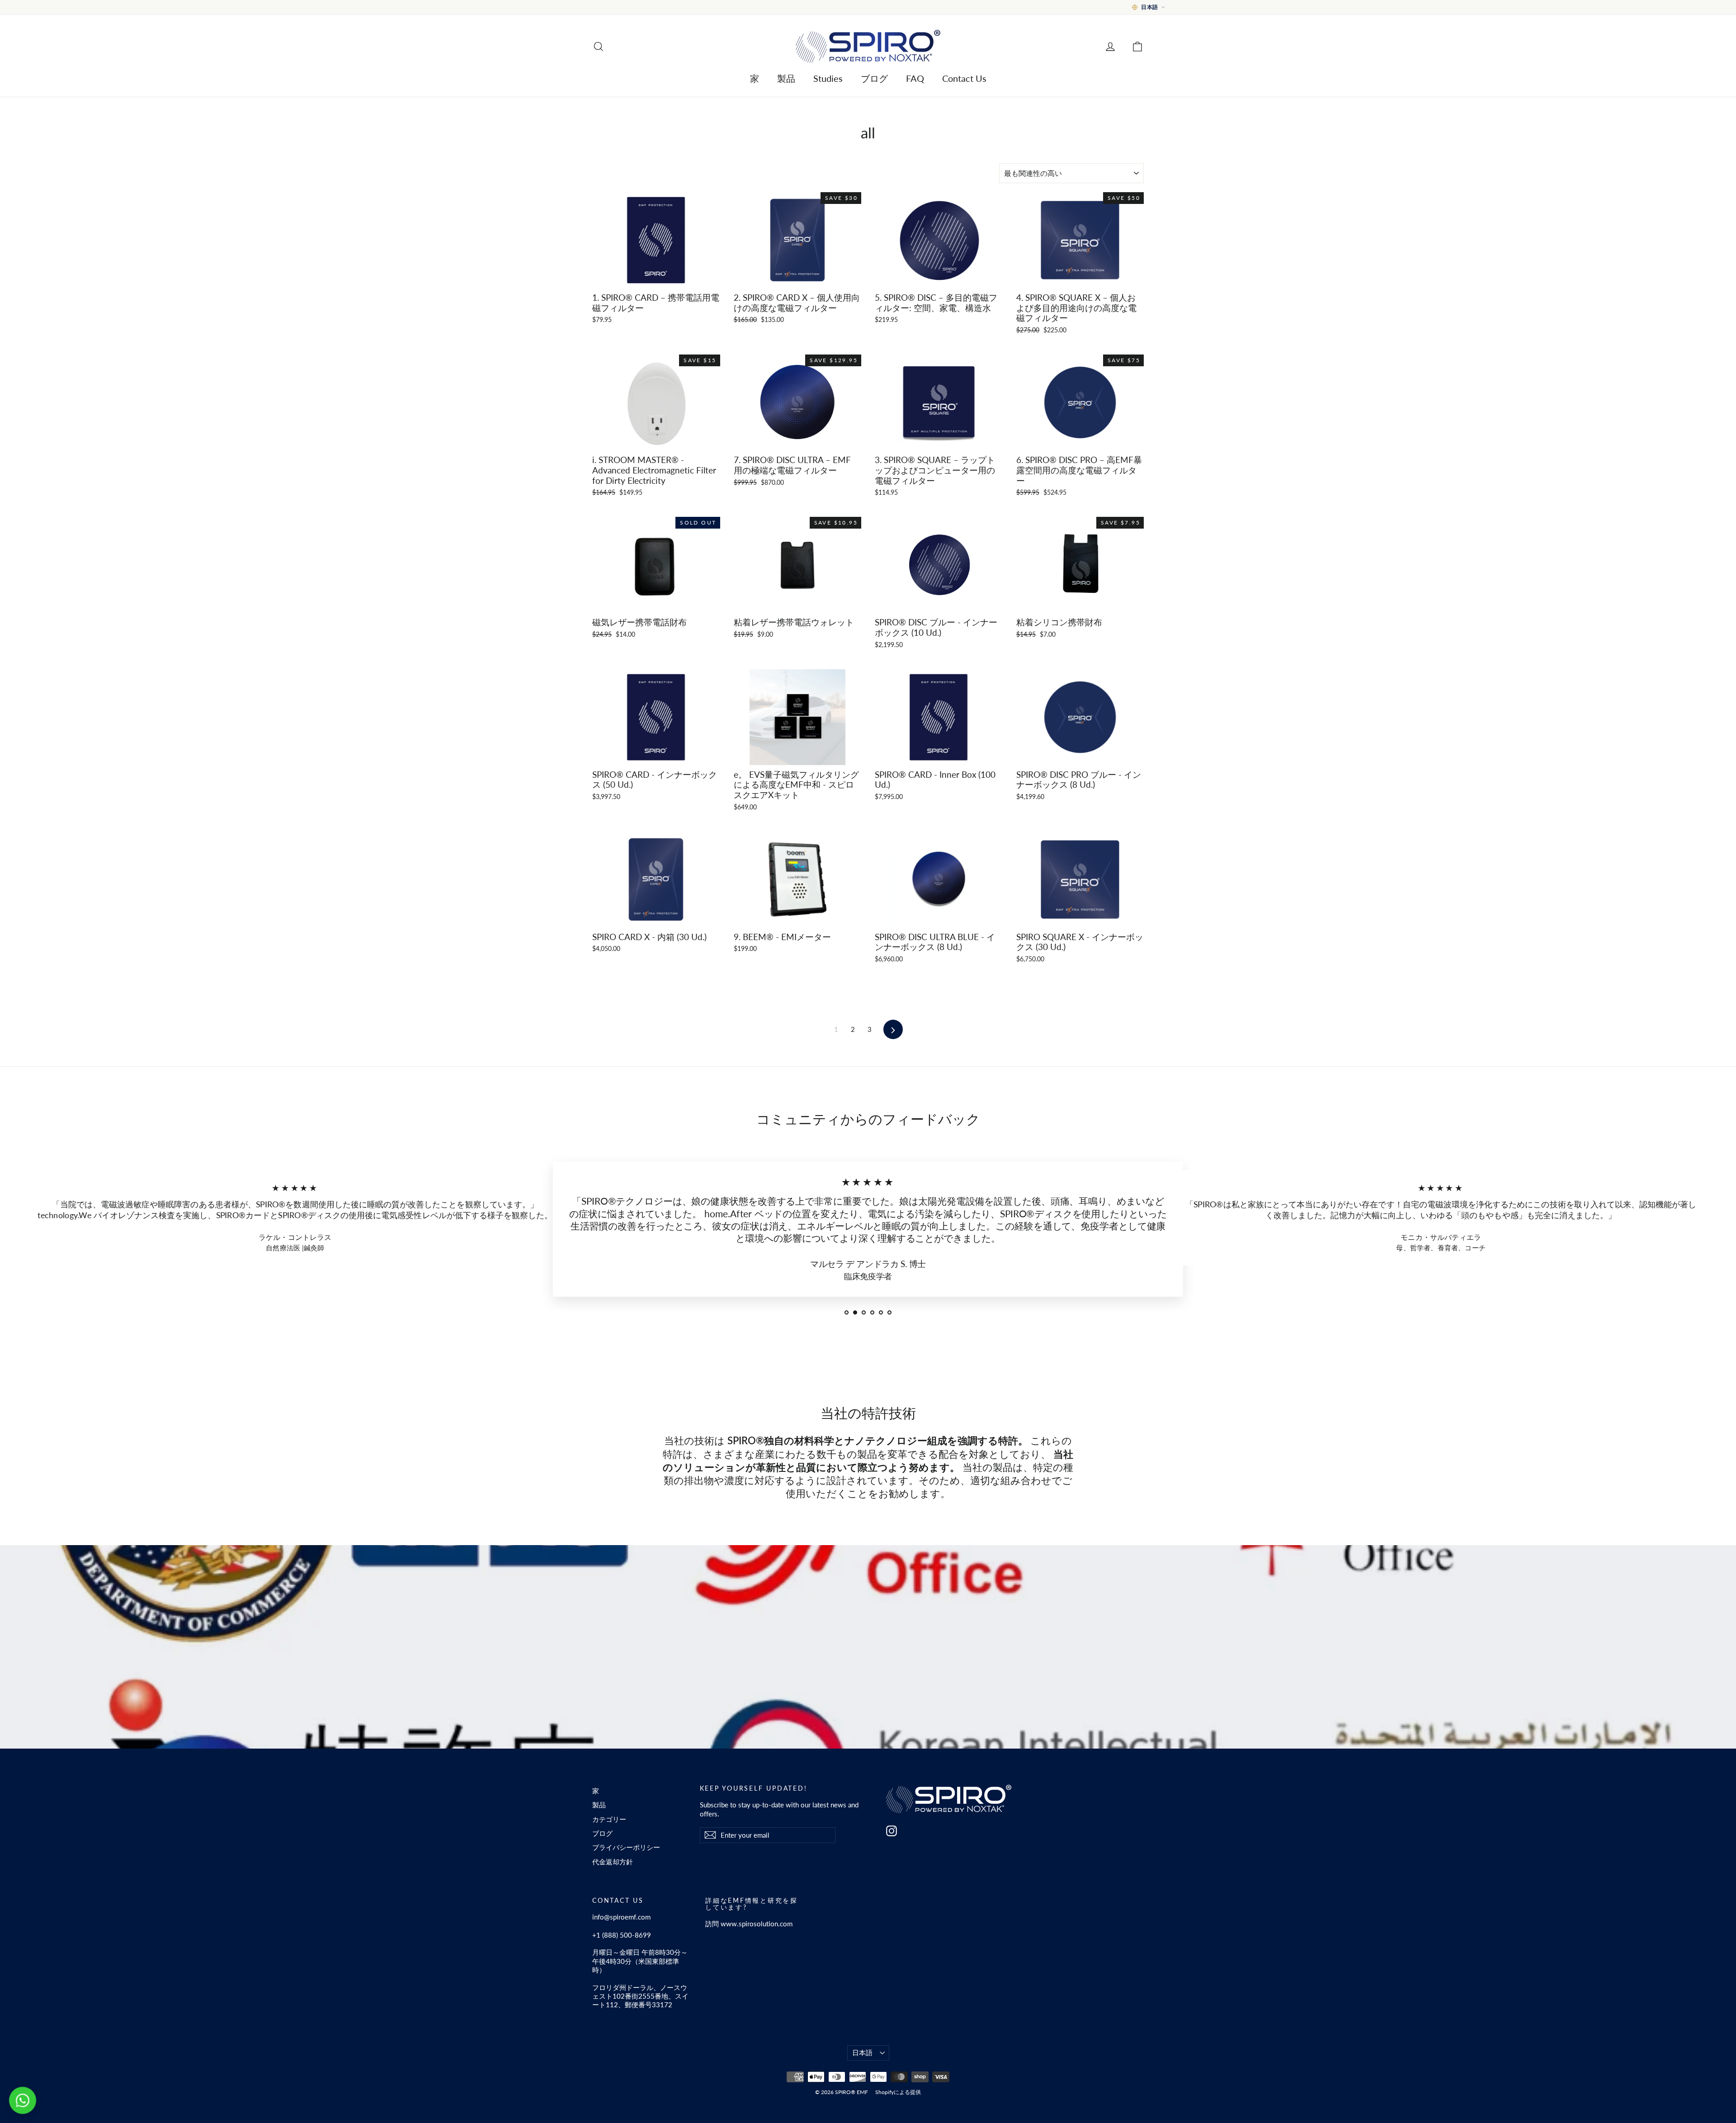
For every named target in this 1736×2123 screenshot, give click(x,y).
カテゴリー (609, 1819)
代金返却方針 (613, 1862)
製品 (786, 78)
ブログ (874, 78)
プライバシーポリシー (626, 1847)
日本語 (862, 2052)
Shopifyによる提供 (898, 2092)
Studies (828, 78)
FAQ (915, 78)
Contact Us (964, 78)
